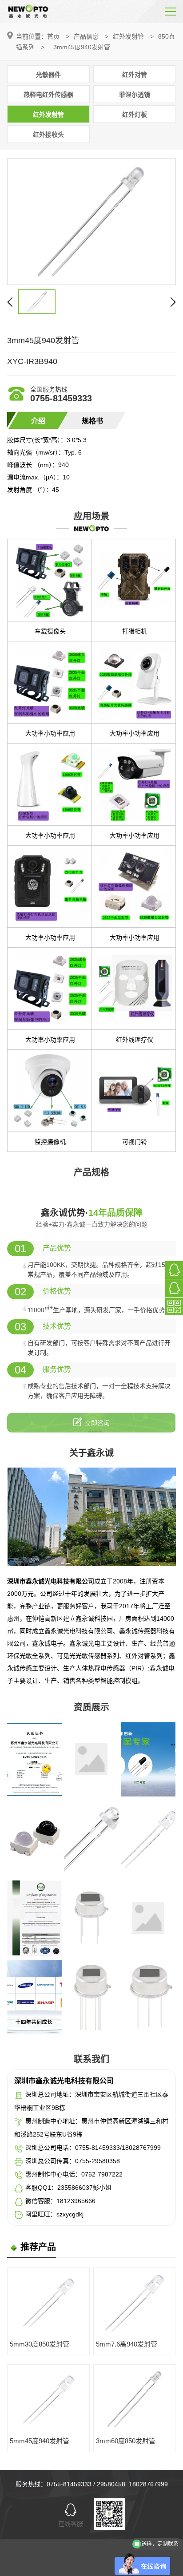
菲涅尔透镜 (135, 95)
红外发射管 (128, 36)
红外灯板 (135, 115)
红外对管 (135, 75)
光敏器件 (48, 75)
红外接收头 (48, 135)
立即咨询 (97, 1423)
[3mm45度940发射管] (91, 222)
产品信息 (86, 36)
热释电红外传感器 (48, 95)
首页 (53, 36)
